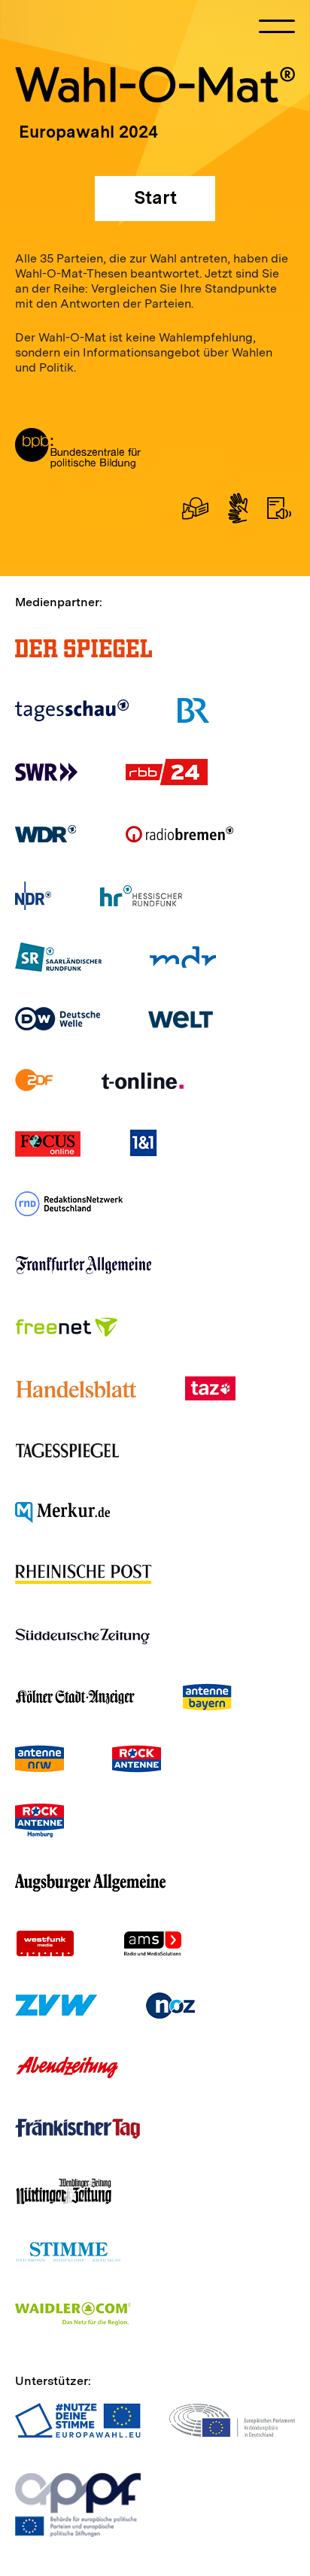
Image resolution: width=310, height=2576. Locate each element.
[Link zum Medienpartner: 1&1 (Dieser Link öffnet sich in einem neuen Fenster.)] (143, 1142)
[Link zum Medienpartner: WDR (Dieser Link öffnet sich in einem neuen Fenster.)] (46, 834)
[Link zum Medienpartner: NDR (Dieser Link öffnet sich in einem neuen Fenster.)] (33, 895)
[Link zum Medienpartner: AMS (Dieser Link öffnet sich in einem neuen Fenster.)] (152, 1944)
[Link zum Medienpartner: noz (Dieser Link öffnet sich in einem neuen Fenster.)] (171, 2006)
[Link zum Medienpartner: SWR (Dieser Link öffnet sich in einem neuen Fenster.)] (46, 772)
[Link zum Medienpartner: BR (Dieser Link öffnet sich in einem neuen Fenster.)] (193, 710)
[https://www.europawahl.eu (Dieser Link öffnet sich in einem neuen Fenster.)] (78, 2420)
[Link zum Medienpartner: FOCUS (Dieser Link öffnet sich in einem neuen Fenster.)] (48, 1142)
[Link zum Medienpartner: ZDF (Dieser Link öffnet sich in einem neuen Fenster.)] (34, 1080)
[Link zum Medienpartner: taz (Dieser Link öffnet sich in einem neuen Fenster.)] (210, 1389)
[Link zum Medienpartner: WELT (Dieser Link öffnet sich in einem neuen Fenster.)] (181, 1019)
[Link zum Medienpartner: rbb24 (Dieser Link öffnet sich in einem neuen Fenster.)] (167, 772)
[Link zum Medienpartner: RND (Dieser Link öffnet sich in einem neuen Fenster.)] (69, 1204)
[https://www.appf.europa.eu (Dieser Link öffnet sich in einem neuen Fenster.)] (78, 2505)
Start (155, 197)
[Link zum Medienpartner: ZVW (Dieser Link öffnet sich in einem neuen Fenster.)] (56, 2006)
